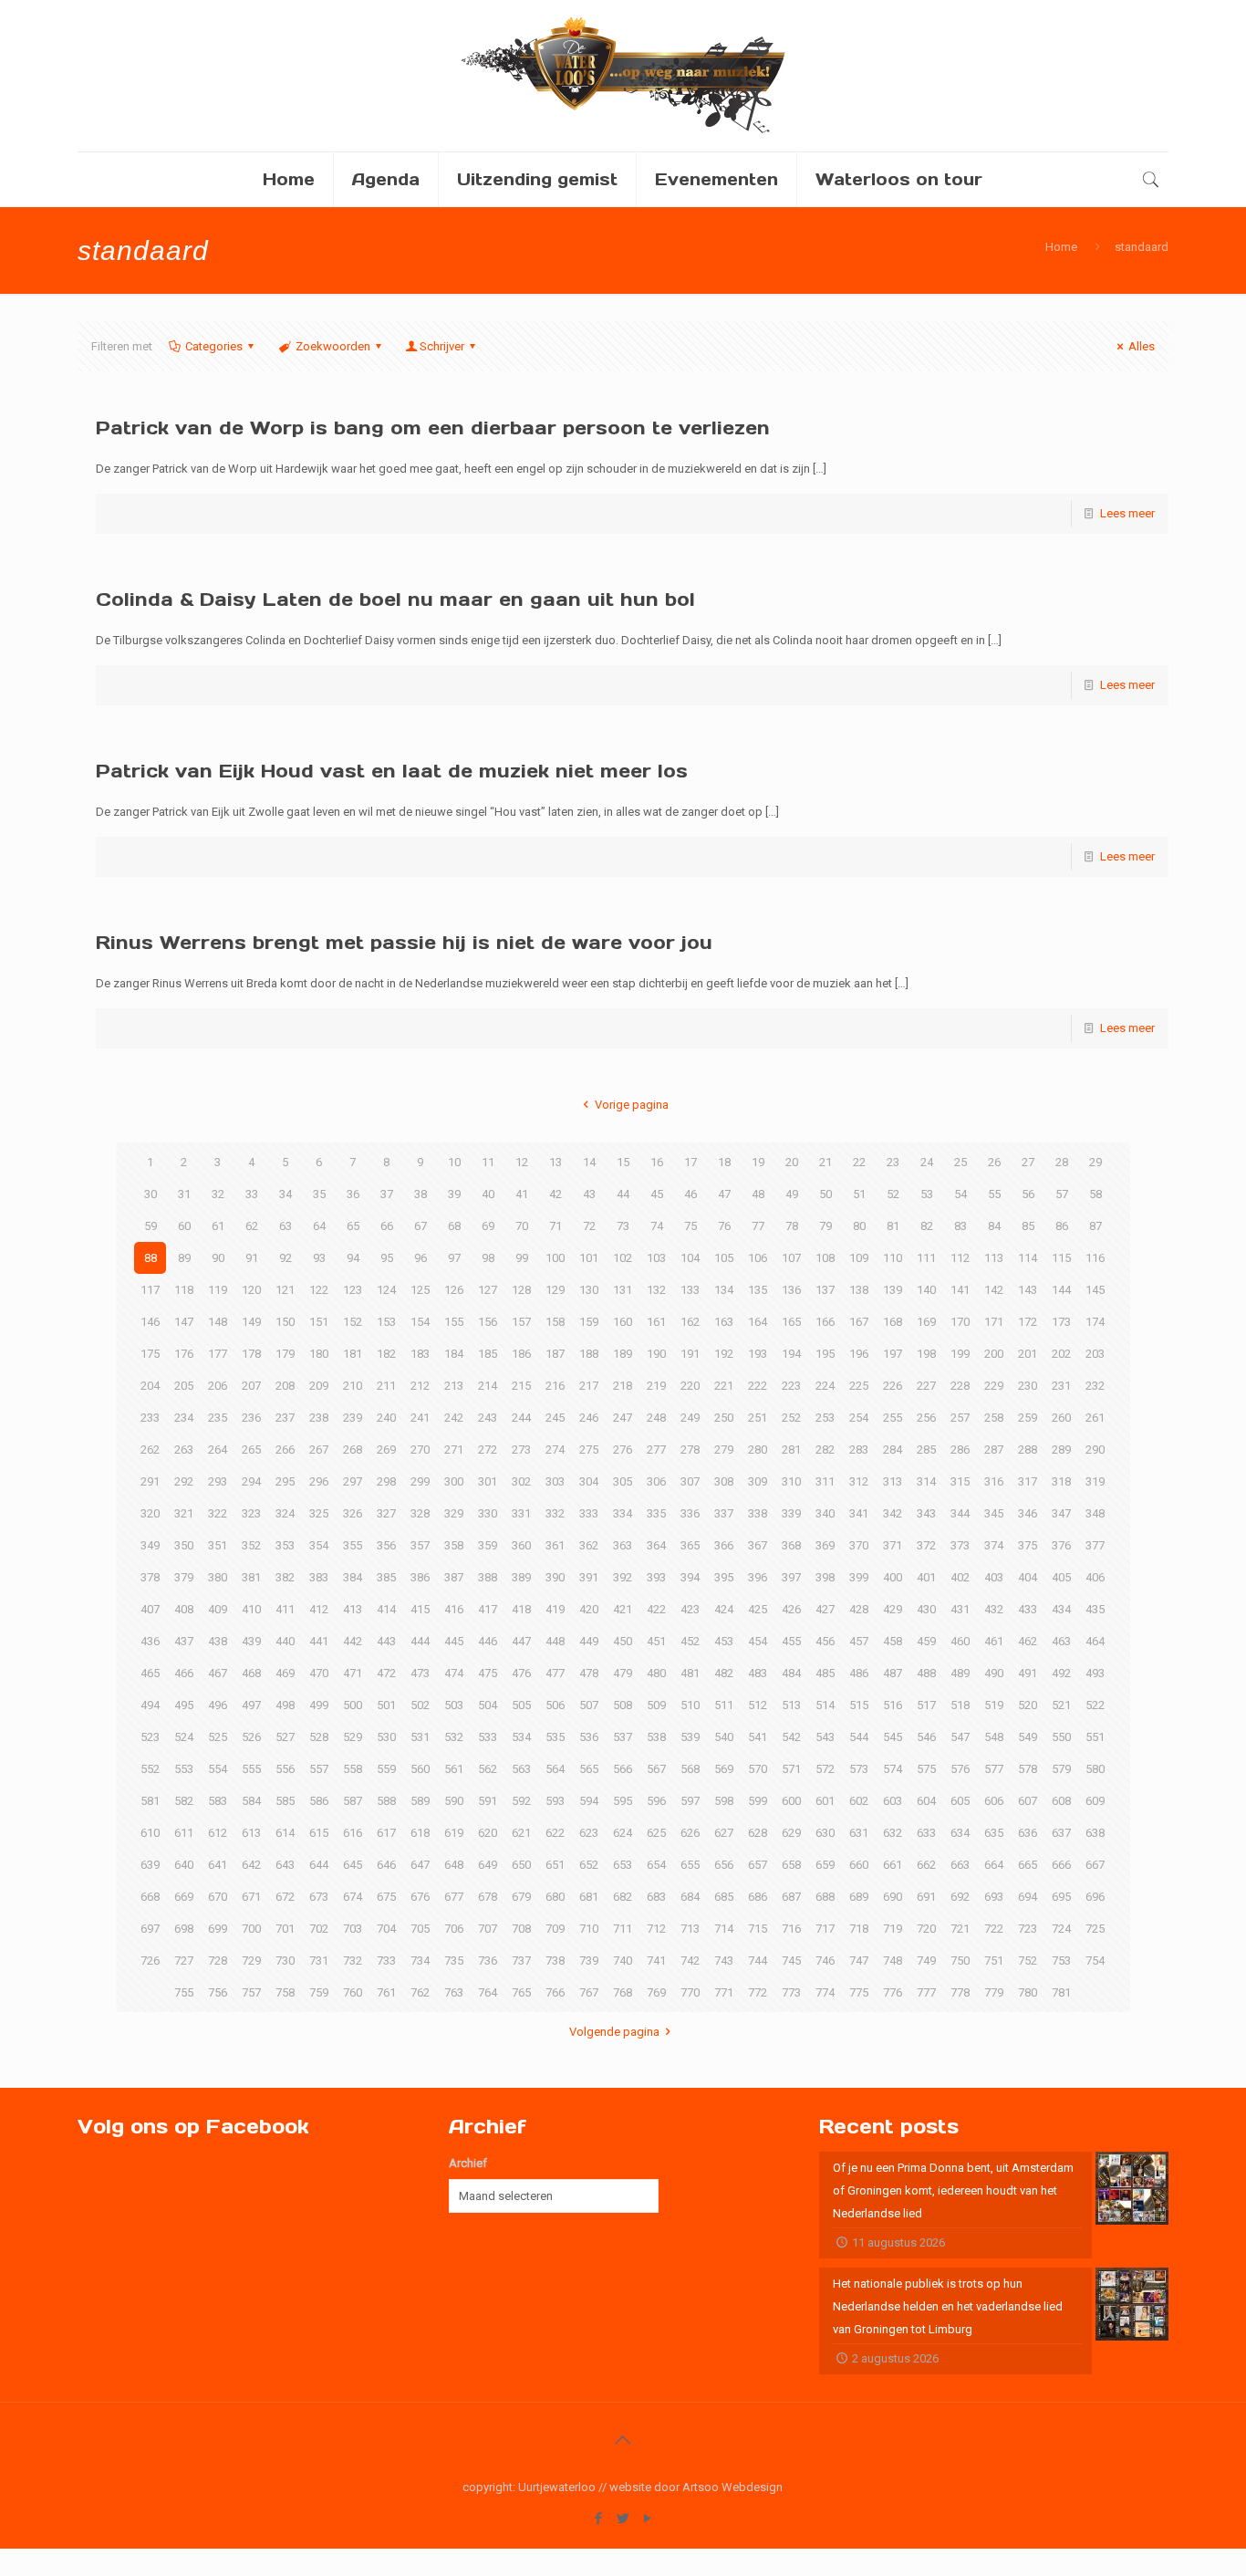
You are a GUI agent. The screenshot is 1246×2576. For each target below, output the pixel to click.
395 (724, 1577)
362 (589, 1545)
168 (893, 1322)
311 (825, 1481)
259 (1028, 1418)
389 (521, 1577)
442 (353, 1641)
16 (657, 1162)
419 (555, 1609)
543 (825, 1737)
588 (386, 1801)
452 (690, 1641)
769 (656, 1992)
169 (926, 1322)
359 (488, 1545)
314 (926, 1481)
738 (555, 1961)
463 (1061, 1641)
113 (994, 1258)
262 (150, 1450)
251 (758, 1418)
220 (690, 1386)
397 (791, 1577)
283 (859, 1450)
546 (926, 1737)
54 (960, 1194)
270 (420, 1450)
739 (589, 1961)
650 (521, 1865)
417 (488, 1609)
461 (994, 1641)
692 (960, 1897)
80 (859, 1226)
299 (420, 1481)
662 (926, 1865)
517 (926, 1705)
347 (1061, 1513)
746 (825, 1961)
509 (656, 1705)
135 (758, 1290)
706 (454, 1929)
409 (218, 1609)
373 (960, 1545)
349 (150, 1545)
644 (319, 1865)
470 (319, 1673)
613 (251, 1833)
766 (555, 1992)
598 (724, 1801)
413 (353, 1609)
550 (1061, 1737)
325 (319, 1513)
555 (251, 1769)
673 (319, 1897)
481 (690, 1673)
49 (792, 1194)
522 (1095, 1705)
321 (184, 1513)
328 (420, 1513)
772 (758, 1992)
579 (1061, 1769)
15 (623, 1162)
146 (150, 1322)
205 (184, 1386)
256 (926, 1418)
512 (758, 1705)
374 (994, 1545)
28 (1062, 1162)
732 (353, 1961)
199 (960, 1354)
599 (758, 1801)
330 (488, 1513)
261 (1095, 1418)
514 (825, 1705)
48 (758, 1194)
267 (319, 1450)
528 (319, 1737)
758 (285, 1992)
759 (319, 1992)
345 (994, 1513)
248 (656, 1418)
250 (724, 1418)
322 (218, 1513)
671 (251, 1897)
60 (184, 1226)
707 (488, 1929)
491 (1028, 1673)
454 (758, 1641)
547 (960, 1737)
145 (1095, 1290)
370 (859, 1545)
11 (488, 1162)
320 (150, 1513)
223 (791, 1386)
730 (285, 1961)
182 (386, 1354)
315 (960, 1481)
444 (420, 1641)
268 (353, 1450)
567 (656, 1769)
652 (589, 1865)
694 (1028, 1897)
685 (724, 1897)
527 (285, 1737)
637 (1061, 1833)
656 (724, 1865)
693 (994, 1897)
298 (386, 1481)
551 (1095, 1737)
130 (589, 1290)
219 (656, 1386)
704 (386, 1929)
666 (1061, 1865)
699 (218, 1929)
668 (150, 1897)
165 (791, 1322)
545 (893, 1737)
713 (690, 1929)
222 (758, 1386)
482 (724, 1673)
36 (353, 1194)
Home (1061, 247)
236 (251, 1418)
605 (960, 1801)
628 (758, 1833)
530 (386, 1737)
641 (218, 1865)
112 (960, 1258)
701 (285, 1929)
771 (724, 1992)
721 (960, 1929)
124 (386, 1290)
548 (994, 1737)
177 (218, 1354)
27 (1028, 1162)
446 (488, 1641)
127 (488, 1290)
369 (825, 1545)
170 (960, 1322)
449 (589, 1641)
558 (353, 1769)
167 (859, 1322)
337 (724, 1513)
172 (1028, 1322)
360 (521, 1545)
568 (690, 1769)
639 (150, 1865)
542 (791, 1737)
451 (656, 1641)
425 (758, 1609)
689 (859, 1897)
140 (926, 1290)
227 (926, 1386)
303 (555, 1481)
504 (488, 1705)
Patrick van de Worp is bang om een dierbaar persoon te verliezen (433, 428)
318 (1061, 1481)
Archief (468, 2163)
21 (825, 1162)
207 (251, 1386)
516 (893, 1705)
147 (184, 1322)
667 (1095, 1865)
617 (386, 1833)
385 (386, 1577)
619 (454, 1833)
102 (623, 1258)
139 (893, 1290)
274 (555, 1450)
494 (150, 1705)
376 (1061, 1545)
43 (589, 1194)
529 (353, 1737)
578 (1028, 1769)
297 (353, 1481)
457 (859, 1641)
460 (960, 1641)
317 (1028, 1481)
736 (488, 1961)
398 (825, 1577)
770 (690, 1992)
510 (690, 1705)
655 (690, 1865)
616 (353, 1833)
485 (825, 1673)
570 (758, 1769)
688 (825, 1897)
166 (825, 1322)
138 (859, 1290)
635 (994, 1833)
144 (1061, 1290)
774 (825, 1992)
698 (184, 1929)
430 (926, 1609)
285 (926, 1450)
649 (488, 1865)
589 (420, 1801)
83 (960, 1226)
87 (1095, 1226)
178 (251, 1354)
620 (488, 1833)
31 (184, 1194)
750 (960, 1961)
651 (555, 1865)
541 (758, 1737)
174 (1095, 1322)
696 (1095, 1897)
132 (656, 1290)
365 (690, 1545)
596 (656, 1801)
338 (758, 1513)
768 (623, 1992)
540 (724, 1737)
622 (555, 1833)
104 (690, 1258)
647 (420, 1865)
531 (420, 1737)
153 (386, 1322)
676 (420, 1897)
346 (1028, 1513)
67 (421, 1226)
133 (690, 1290)
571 (791, 1769)
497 (251, 1705)
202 (1061, 1354)
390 (555, 1577)
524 (184, 1737)
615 (319, 1833)
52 (893, 1194)
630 (825, 1833)
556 (285, 1769)
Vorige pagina (631, 1105)
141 (960, 1290)
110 (893, 1258)
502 (420, 1705)
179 (285, 1354)
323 (251, 1513)
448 (555, 1641)
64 (319, 1226)
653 (623, 1865)
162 (690, 1322)
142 (994, 1290)
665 (1028, 1865)
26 (994, 1162)
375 (1028, 1545)
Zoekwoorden (333, 346)
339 (791, 1513)
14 (589, 1162)
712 (656, 1929)
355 (353, 1545)
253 (825, 1418)
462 (1028, 1641)
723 (1028, 1929)
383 (319, 1577)
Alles (1142, 346)
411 (285, 1609)
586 (319, 1801)
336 (690, 1513)
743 (724, 1961)
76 (724, 1226)
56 (1028, 1194)
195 (825, 1354)
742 (690, 1961)
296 (319, 1481)
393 (656, 1577)
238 (319, 1418)
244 (521, 1418)
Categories (214, 346)
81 (893, 1226)
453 (724, 1641)
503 (454, 1705)
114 (1028, 1258)
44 (623, 1194)
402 (960, 1577)
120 (251, 1290)
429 (893, 1609)
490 (994, 1673)
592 (521, 1801)
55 (994, 1194)
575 (926, 1769)
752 (1028, 1961)
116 (1095, 1258)
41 (522, 1194)
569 (724, 1769)
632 (893, 1833)
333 (589, 1513)
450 (623, 1641)
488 (926, 1673)
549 (1028, 1737)
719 (893, 1929)
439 (251, 1641)
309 (758, 1481)
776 (893, 1992)
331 (521, 1513)
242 (454, 1418)
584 (251, 1801)
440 (285, 1641)
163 (724, 1322)
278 (690, 1450)
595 (623, 1801)
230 (1028, 1386)
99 (522, 1258)
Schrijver (442, 346)
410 (251, 1609)
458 (893, 1641)
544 (859, 1737)
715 (758, 1929)
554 (218, 1769)
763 (454, 1992)
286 (960, 1450)
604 (926, 1801)
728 (218, 1961)
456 (825, 1641)
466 (184, 1673)
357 (420, 1545)
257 (960, 1418)
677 (454, 1897)
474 (454, 1673)
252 (791, 1418)
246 (589, 1418)
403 (994, 1577)
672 (285, 1897)
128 (521, 1290)
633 (926, 1833)
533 (488, 1737)
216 (555, 1386)
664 (994, 1865)
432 (994, 1609)
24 (927, 1162)
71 (556, 1226)
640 (184, 1865)
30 (151, 1194)
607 (1028, 1801)
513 (791, 1705)
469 (285, 1673)
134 (724, 1290)
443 (386, 1641)
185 (488, 1354)
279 (724, 1450)
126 (454, 1290)
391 (589, 1577)
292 (184, 1481)
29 (1095, 1162)
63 (286, 1226)
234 (184, 1418)
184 (454, 1354)
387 (454, 1577)
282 (825, 1450)
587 (353, 1801)
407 (150, 1609)
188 (589, 1354)
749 (926, 1961)
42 (556, 1194)
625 (656, 1833)
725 (1095, 1929)
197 (893, 1354)
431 (960, 1609)
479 (623, 1673)
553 (184, 1769)
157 (521, 1322)
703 (353, 1929)
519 (994, 1705)
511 (724, 1705)
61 (218, 1226)
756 (218, 1992)
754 (1095, 1961)
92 (286, 1258)
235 (218, 1418)
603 (893, 1801)
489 (960, 1673)
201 (1028, 1354)
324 (285, 1513)
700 (251, 1929)
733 (386, 1961)
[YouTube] (647, 2519)
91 (252, 1258)
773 (791, 1992)
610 (150, 1833)
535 (555, 1737)
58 (1095, 1194)
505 (521, 1705)
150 (285, 1322)
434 (1061, 1609)
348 (1095, 1513)
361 (555, 1545)
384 (353, 1577)
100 (555, 1258)
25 (960, 1162)
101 (589, 1258)
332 (555, 1513)
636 (1028, 1833)
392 (623, 1577)
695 (1061, 1897)
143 (1028, 1290)
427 (825, 1609)
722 (994, 1929)
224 (825, 1386)
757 (251, 1992)
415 (420, 1609)
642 (251, 1865)
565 (589, 1769)
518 (960, 1705)
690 (893, 1897)
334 (623, 1513)
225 (859, 1386)
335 (656, 1513)
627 (724, 1833)
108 (825, 1258)
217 (589, 1386)
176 (184, 1354)
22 (859, 1162)
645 (353, 1865)
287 (994, 1450)
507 (589, 1705)
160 (623, 1322)
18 (724, 1162)
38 (421, 1194)
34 (286, 1194)
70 (522, 1226)
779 (994, 1992)
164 (758, 1322)
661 (893, 1865)
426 (791, 1609)
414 (386, 1609)
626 (690, 1833)
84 (994, 1226)
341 (859, 1513)
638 (1095, 1833)
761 (386, 1992)
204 (150, 1386)
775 (859, 1992)
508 (623, 1705)
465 (150, 1673)
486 (859, 1673)
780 (1028, 1992)
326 (353, 1513)
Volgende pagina (614, 2032)
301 (488, 1481)
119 (218, 1290)
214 (488, 1386)
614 (285, 1833)
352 (251, 1545)
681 (589, 1897)
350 (184, 1545)
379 (184, 1577)
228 (960, 1386)
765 (521, 1992)
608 (1061, 1801)
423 (690, 1609)
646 (386, 1865)
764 (488, 1992)
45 (657, 1194)
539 (690, 1737)
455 (791, 1641)
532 (454, 1737)
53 (927, 1194)
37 (387, 1194)
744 (758, 1961)
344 (960, 1513)
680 (555, 1897)
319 (1095, 1481)
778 (960, 1992)
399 (859, 1577)
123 (353, 1290)
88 (151, 1258)
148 (218, 1322)
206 (218, 1386)
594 (589, 1801)
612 (218, 1833)
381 (251, 1577)
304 (589, 1481)
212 (420, 1386)
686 (758, 1897)
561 (454, 1769)
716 (791, 1929)
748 (893, 1961)
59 (151, 1226)
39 (454, 1194)
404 (1028, 1577)
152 (353, 1322)
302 (521, 1481)
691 (926, 1897)
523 (150, 1737)
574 (893, 1769)
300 (454, 1481)
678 (488, 1897)
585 (285, 1801)
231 (1061, 1386)
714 (724, 1929)
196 (859, 1354)
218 (623, 1386)
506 (555, 1705)
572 (825, 1769)
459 (926, 1641)
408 (184, 1609)
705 (420, 1929)
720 (926, 1929)
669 (184, 1897)
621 (521, 1833)
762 (420, 1992)
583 (218, 1801)
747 (859, 1961)
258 (994, 1418)
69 (488, 1226)
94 (353, 1258)
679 (521, 1897)
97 (454, 1258)
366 (724, 1545)
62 (252, 1226)
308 (724, 1481)
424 (724, 1609)
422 (656, 1609)
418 (521, 1609)
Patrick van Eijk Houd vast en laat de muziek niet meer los (392, 771)
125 (420, 1290)
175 (150, 1354)
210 (353, 1386)
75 (690, 1226)
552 (150, 1769)
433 (1028, 1609)
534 (521, 1737)
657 (758, 1865)
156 (488, 1322)
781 (1061, 1992)
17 (690, 1162)
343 (926, 1513)
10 (454, 1162)
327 (386, 1513)
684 (690, 1897)
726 (150, 1961)
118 (184, 1290)
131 (623, 1290)
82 (927, 1226)
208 (285, 1386)
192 (724, 1354)
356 (386, 1545)
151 (319, 1322)
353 (285, 1545)
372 (926, 1545)
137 (825, 1290)
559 (386, 1769)
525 (218, 1737)
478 (589, 1673)
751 (994, 1961)
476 (521, 1673)
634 (960, 1833)
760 (353, 1992)
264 (218, 1450)
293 (218, 1481)
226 (893, 1386)
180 (319, 1354)
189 (623, 1354)
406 (1095, 1577)
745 (791, 1961)
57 (1062, 1194)
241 (420, 1418)
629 (791, 1833)
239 (353, 1418)
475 (488, 1673)
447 (521, 1641)
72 (589, 1226)
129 (555, 1290)
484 (791, 1673)
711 (623, 1929)
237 (285, 1418)
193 (758, 1354)
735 (454, 1961)
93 (319, 1258)
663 (960, 1865)
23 (893, 1162)
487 (893, 1673)
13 (556, 1162)
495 (184, 1705)
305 (623, 1481)
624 (623, 1833)
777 (926, 1992)
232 (1095, 1386)
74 (657, 1226)
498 (285, 1705)
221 (724, 1386)
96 (421, 1258)
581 (150, 1801)
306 (656, 1481)
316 (994, 1481)
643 (285, 1865)
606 (994, 1801)
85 (1028, 1226)
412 (319, 1609)
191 (690, 1354)
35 (319, 1194)
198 (926, 1354)
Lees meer (1127, 513)
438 (218, 1641)
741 (656, 1961)
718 (859, 1929)
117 (150, 1290)
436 (150, 1641)
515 (859, 1705)
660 (859, 1865)
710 (589, 1929)
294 (251, 1481)
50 (825, 1194)
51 (859, 1194)
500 (353, 1705)
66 (387, 1226)
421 (623, 1609)
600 (791, 1801)
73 (623, 1226)
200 (994, 1354)
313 (893, 1481)
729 (251, 1961)
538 (656, 1737)
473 (420, 1673)
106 (758, 1258)
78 (792, 1226)
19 (758, 1162)
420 (589, 1609)
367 (758, 1545)
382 (285, 1577)
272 (488, 1450)
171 (994, 1322)
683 (656, 1897)
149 (251, 1322)
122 (319, 1290)
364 (656, 1545)
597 (690, 1801)
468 (251, 1673)
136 (791, 1290)
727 (184, 1961)
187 (555, 1354)
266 (285, 1450)
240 (386, 1418)
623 (589, 1833)
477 (555, 1673)
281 (791, 1450)
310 (791, 1481)
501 (386, 1705)
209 (319, 1386)
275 (589, 1450)
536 (589, 1737)
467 (218, 1673)
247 (623, 1418)
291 (150, 1481)
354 (319, 1545)
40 (488, 1194)
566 (623, 1769)
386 (420, 1577)
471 (353, 1673)
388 (488, 1577)
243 (488, 1418)
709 (555, 1929)
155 (454, 1322)
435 (1095, 1609)
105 (724, 1258)
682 (623, 1897)
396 (758, 1577)
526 (251, 1737)
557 (319, 1769)
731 (319, 1961)
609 (1095, 1801)
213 (454, 1386)
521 (1061, 1705)
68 (454, 1226)
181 (353, 1354)
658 (791, 1865)
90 (218, 1258)
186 (521, 1354)
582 (184, 1801)
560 (420, 1769)
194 (791, 1354)
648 (454, 1865)
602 (859, 1801)
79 (825, 1226)
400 (893, 1577)
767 (589, 1992)
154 (420, 1322)
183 (420, 1354)
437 (184, 1641)
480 (656, 1673)
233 (150, 1418)
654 (656, 1865)
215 (521, 1386)
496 (218, 1705)
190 (656, 1354)
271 (454, 1450)
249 (690, 1418)
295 (285, 1481)
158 (555, 1322)
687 (791, 1897)
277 (656, 1450)
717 (825, 1929)
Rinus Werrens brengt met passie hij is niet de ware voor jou (404, 943)
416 (454, 1609)
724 (1061, 1929)
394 (690, 1577)
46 (690, 1194)
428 (859, 1609)
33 (252, 1194)
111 (926, 1258)
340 (825, 1513)
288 (1028, 1450)
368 (791, 1545)
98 (488, 1258)
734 (420, 1961)
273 (521, 1450)
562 (488, 1769)
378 (150, 1577)
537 (623, 1737)
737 (521, 1961)
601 (825, 1801)
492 (1061, 1673)
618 (420, 1833)
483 (758, 1673)
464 (1095, 1641)
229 (994, 1386)
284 (893, 1450)
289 (1061, 1450)
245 (555, 1418)
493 (1095, 1673)
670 (218, 1897)
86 (1062, 1226)
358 (454, 1545)
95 (387, 1258)
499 (319, 1705)
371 (893, 1545)
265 (251, 1450)
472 (386, 1673)
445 (454, 1641)
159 (589, 1322)
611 (184, 1833)
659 (825, 1865)
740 (623, 1961)
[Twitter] (623, 2519)
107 (791, 1258)
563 (521, 1769)
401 (926, 1577)
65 (353, 1226)
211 (386, 1386)
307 (690, 1481)
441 (319, 1641)
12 (522, 1162)
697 (150, 1929)
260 (1061, 1418)
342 (893, 1513)
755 (184, 1992)
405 (1061, 1577)
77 (758, 1226)
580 (1095, 1769)
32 (218, 1194)
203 (1095, 1354)
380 (218, 1577)
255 (893, 1418)
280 (758, 1450)
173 (1061, 1322)
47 (724, 1194)
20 (792, 1162)
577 (994, 1769)
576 (960, 1769)
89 (184, 1258)
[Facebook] (598, 2519)
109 (859, 1258)
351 (218, 1545)
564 (555, 1769)
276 (623, 1450)
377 (1095, 1545)
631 (859, 1833)
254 (859, 1418)
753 (1061, 1961)
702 (319, 1929)
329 (454, 1513)
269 (386, 1450)
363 (623, 1545)
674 (353, 1897)
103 (656, 1258)
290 (1095, 1450)
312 (859, 1481)
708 (521, 1929)
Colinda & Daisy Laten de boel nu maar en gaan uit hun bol (395, 600)
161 (656, 1322)
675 (386, 1897)
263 (184, 1450)
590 (454, 1801)
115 (1061, 1258)
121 (285, 1290)
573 (859, 1769)
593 (555, 1801)
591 (488, 1801)
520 (1028, 1705)
